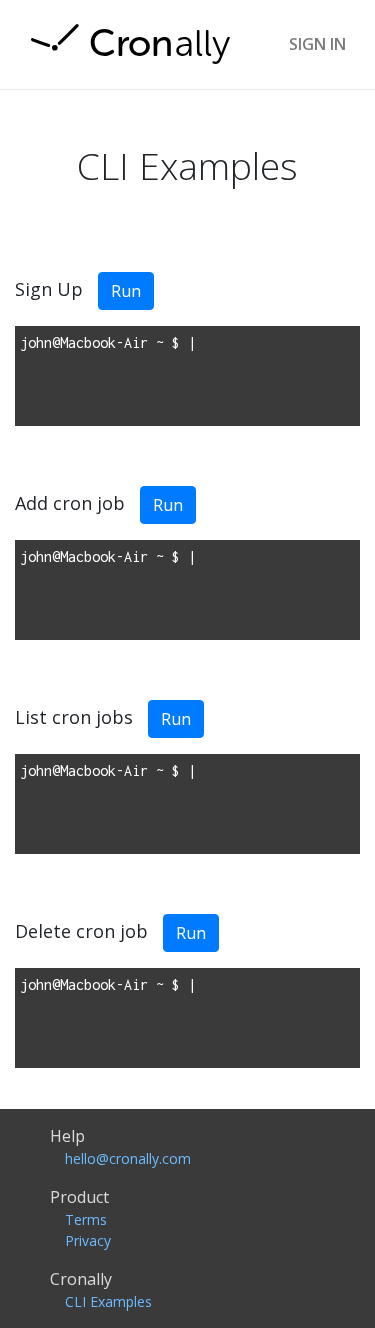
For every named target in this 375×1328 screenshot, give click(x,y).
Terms (86, 1219)
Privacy (88, 1240)
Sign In (317, 44)
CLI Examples (108, 1301)
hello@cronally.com (128, 1158)
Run (126, 291)
